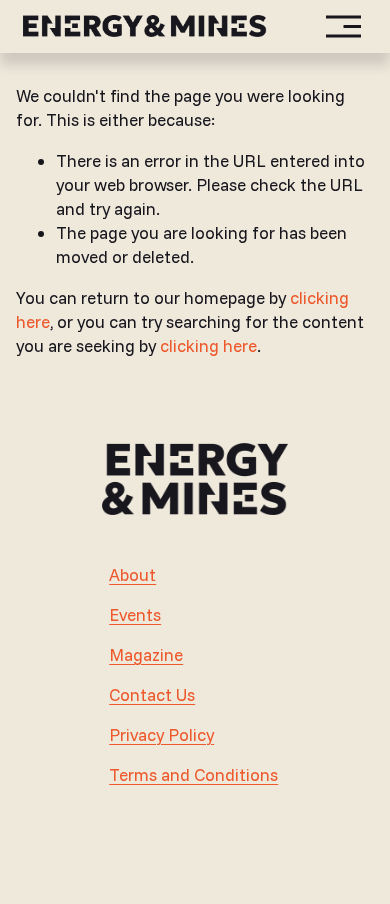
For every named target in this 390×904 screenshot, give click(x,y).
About (132, 574)
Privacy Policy (161, 734)
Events (135, 614)
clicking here (208, 345)
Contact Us (152, 694)
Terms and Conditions (193, 774)
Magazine (146, 654)
